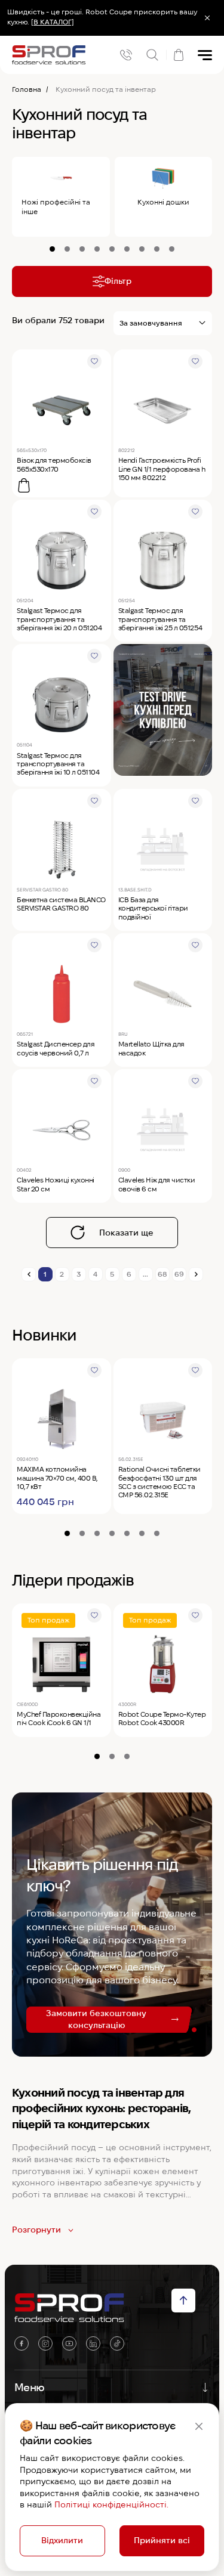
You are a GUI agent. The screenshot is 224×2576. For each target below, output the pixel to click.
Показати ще (126, 1233)
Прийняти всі (162, 2540)
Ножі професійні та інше (56, 207)
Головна (27, 89)
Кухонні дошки (163, 202)
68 (162, 1274)
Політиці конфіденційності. (111, 2504)
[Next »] (196, 1274)
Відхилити (62, 2540)
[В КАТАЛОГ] (53, 22)
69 (179, 1274)
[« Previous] (29, 1274)
